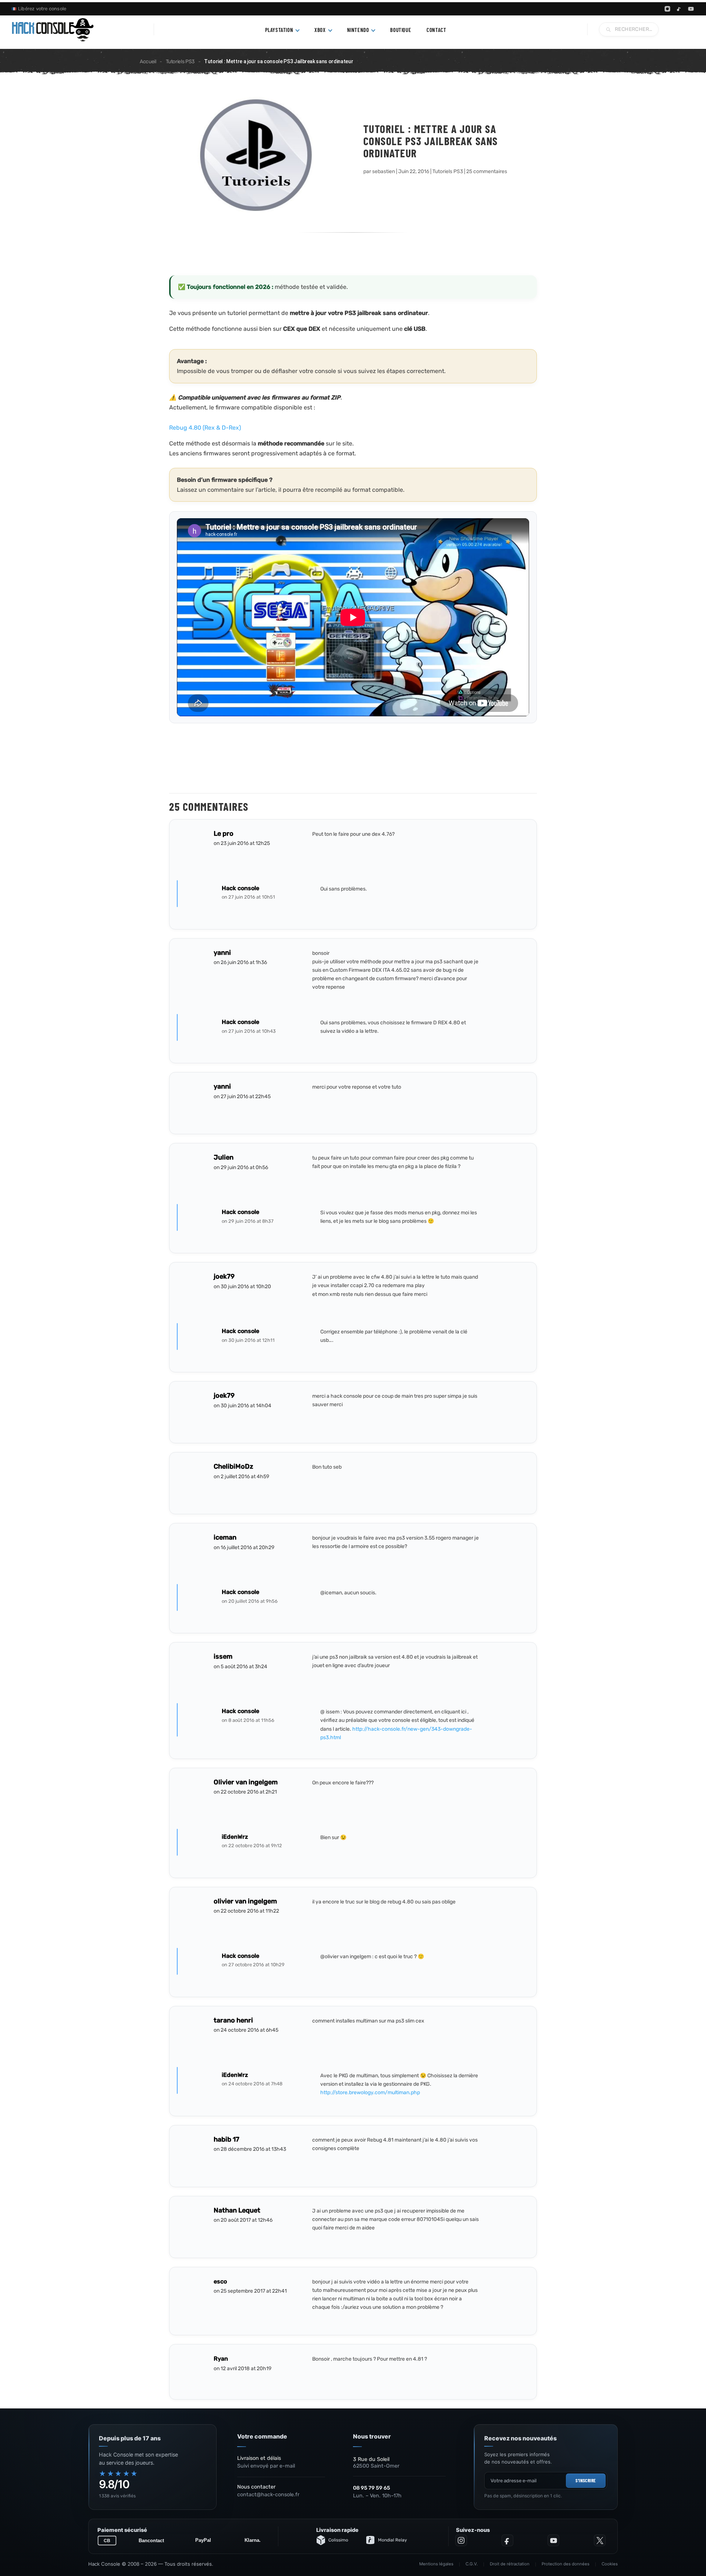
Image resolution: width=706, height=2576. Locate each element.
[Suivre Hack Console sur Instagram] (461, 2540)
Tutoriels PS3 (180, 62)
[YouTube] (691, 9)
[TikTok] (679, 9)
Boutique (401, 30)
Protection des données (566, 2564)
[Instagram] (667, 9)
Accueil (148, 62)
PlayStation (279, 30)
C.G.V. (472, 2564)
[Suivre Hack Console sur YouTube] (553, 2540)
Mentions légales (436, 2564)
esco (220, 2281)
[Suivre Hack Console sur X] (600, 2540)
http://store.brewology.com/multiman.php (370, 2093)
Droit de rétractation (510, 2564)
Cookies (610, 2564)
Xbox (320, 30)
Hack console (240, 888)
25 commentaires (487, 171)
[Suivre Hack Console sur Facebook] (507, 2540)
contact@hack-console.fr (268, 2495)
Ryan (221, 2359)
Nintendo (358, 30)
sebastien (384, 171)
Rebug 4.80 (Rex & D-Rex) (205, 428)
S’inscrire (586, 2480)
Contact (436, 30)
